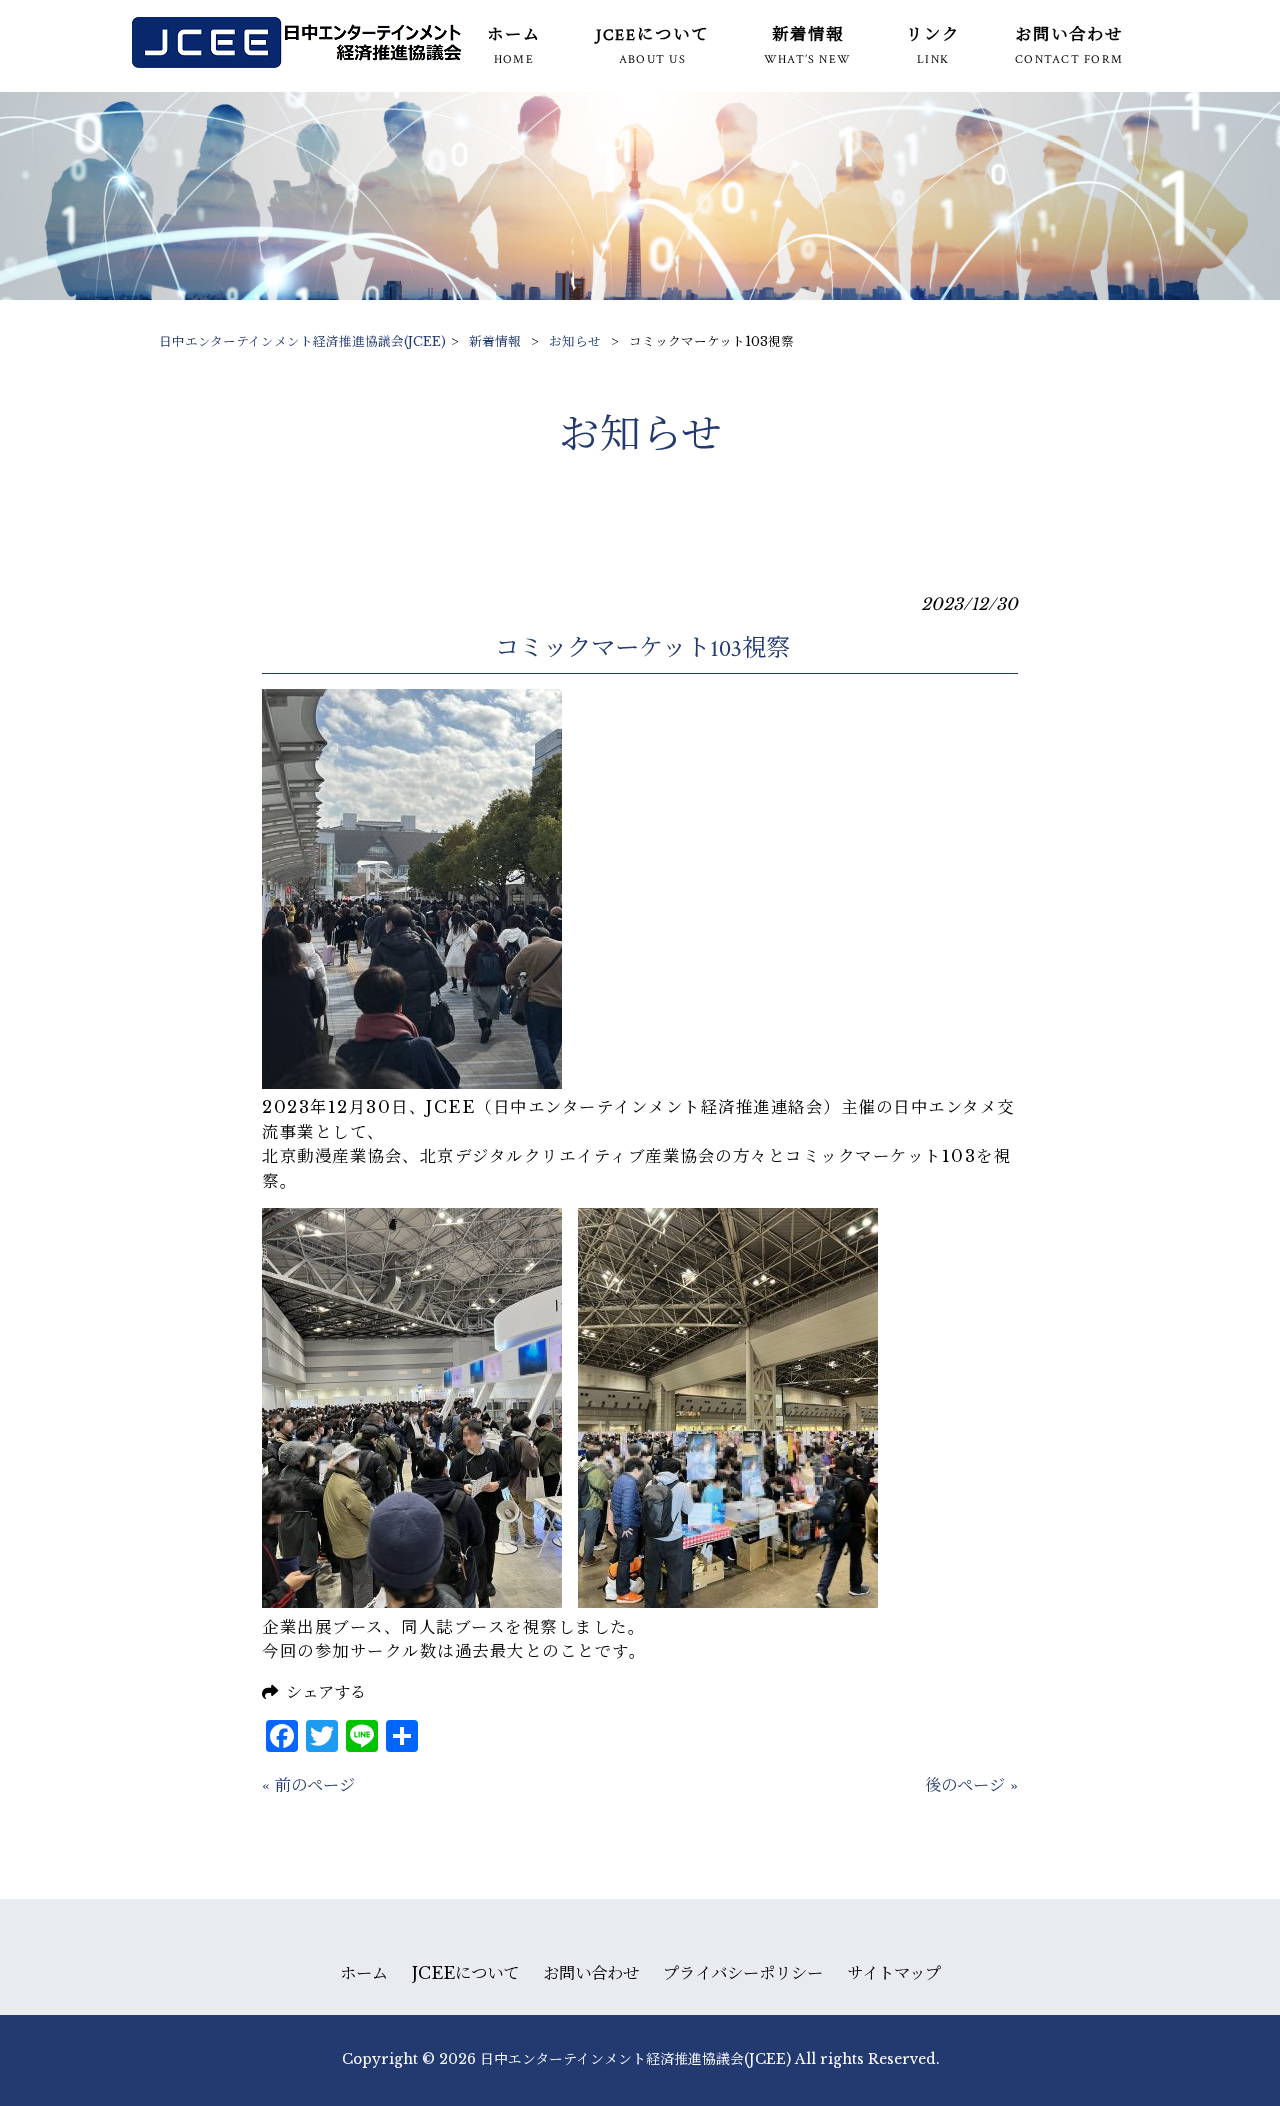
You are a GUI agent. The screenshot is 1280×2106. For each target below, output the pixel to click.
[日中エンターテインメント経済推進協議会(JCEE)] (297, 62)
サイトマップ (894, 1973)
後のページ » (971, 1785)
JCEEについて (465, 1973)
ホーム (364, 1973)
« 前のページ (308, 1785)
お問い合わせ (591, 1973)
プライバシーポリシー (743, 1973)
